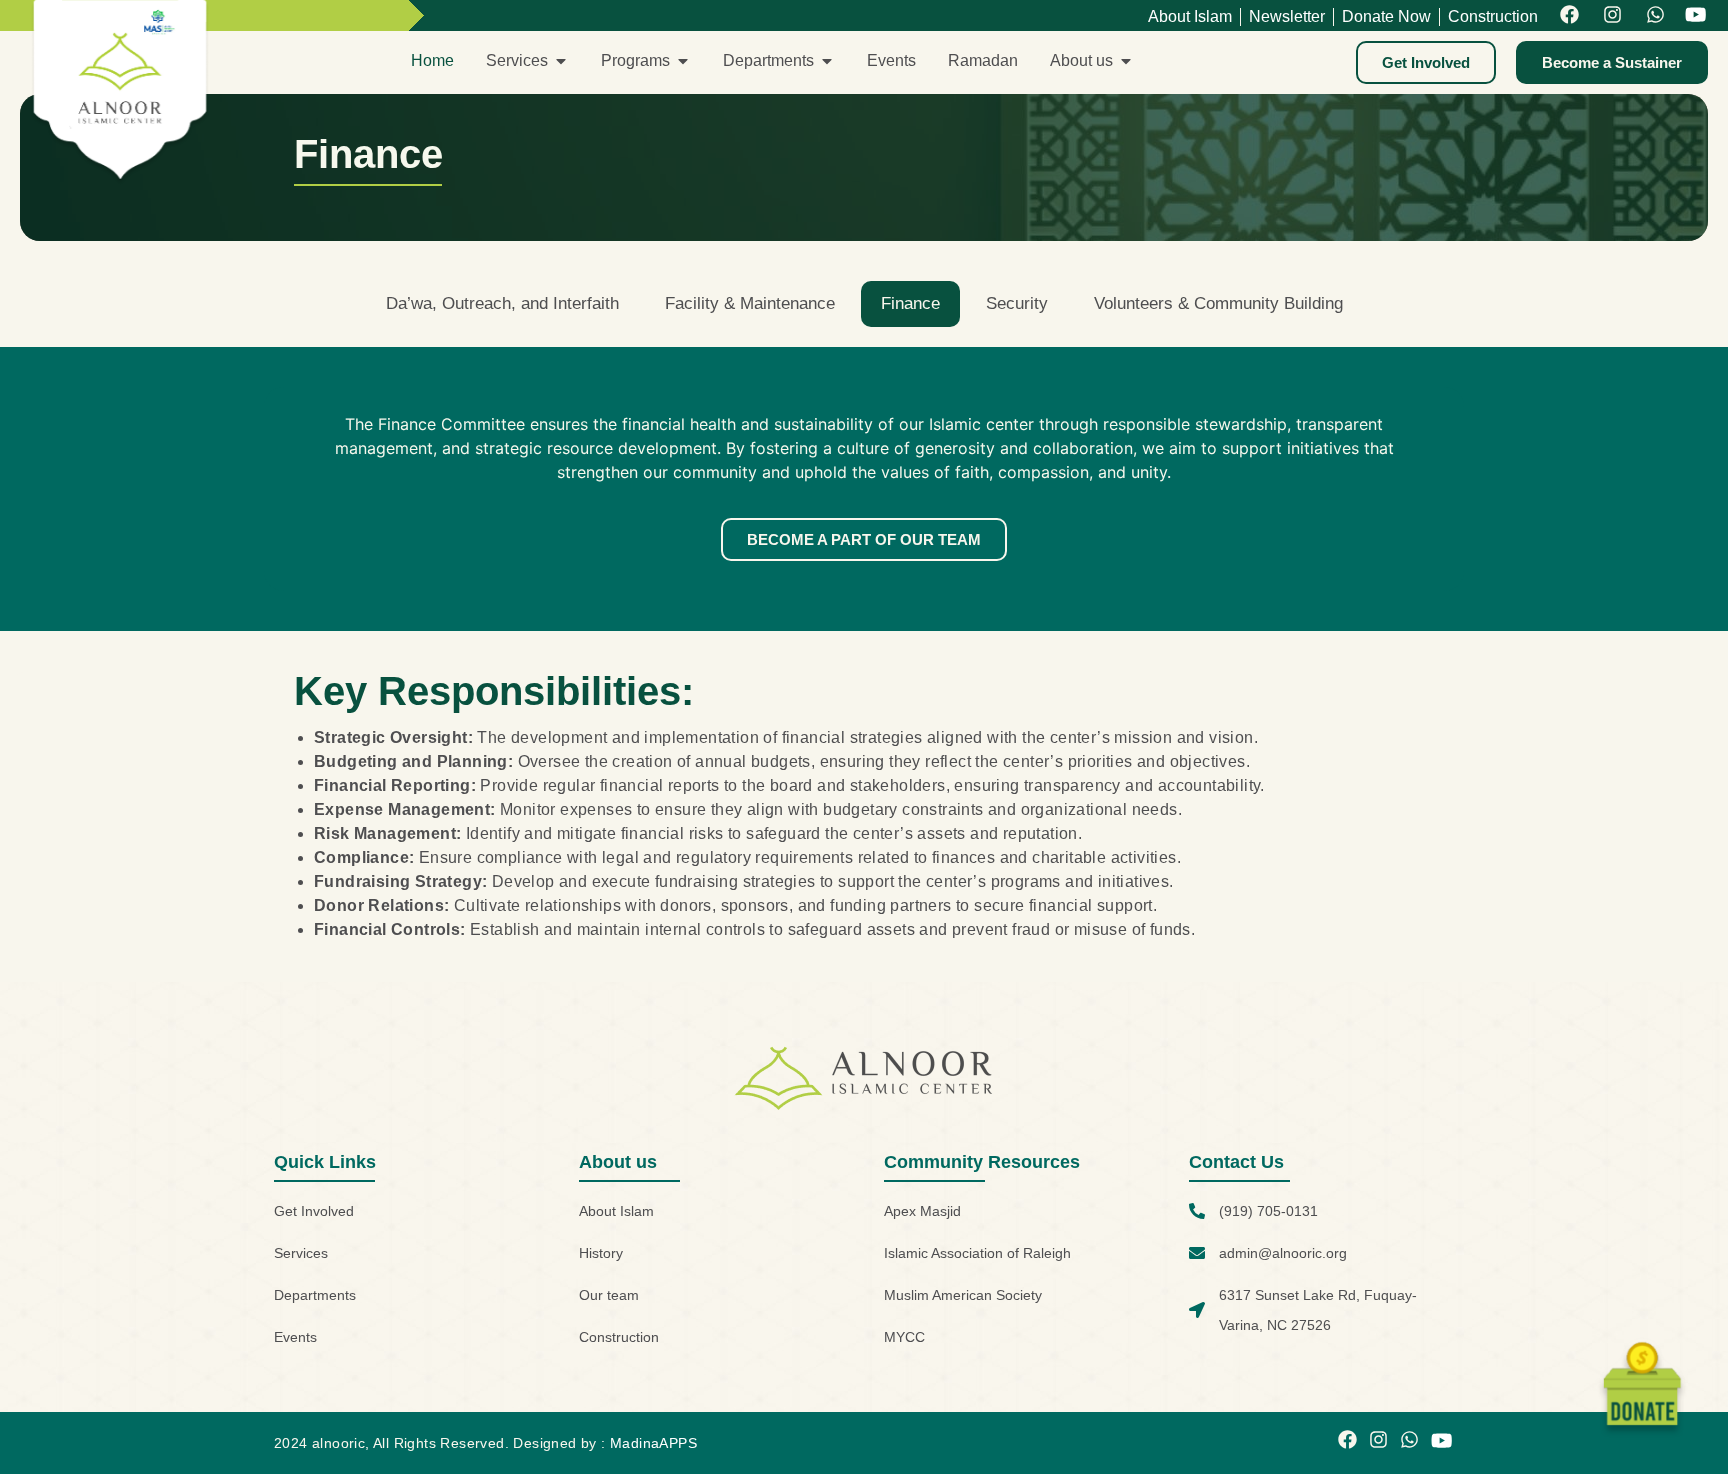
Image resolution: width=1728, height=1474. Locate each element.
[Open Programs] (683, 61)
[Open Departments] (827, 61)
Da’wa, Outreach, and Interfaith (502, 303)
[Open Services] (561, 61)
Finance (910, 303)
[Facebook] (1569, 15)
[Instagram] (1612, 15)
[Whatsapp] (1655, 15)
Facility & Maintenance (750, 303)
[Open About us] (1126, 61)
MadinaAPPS (653, 1443)
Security (1017, 303)
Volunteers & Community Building (1218, 303)
